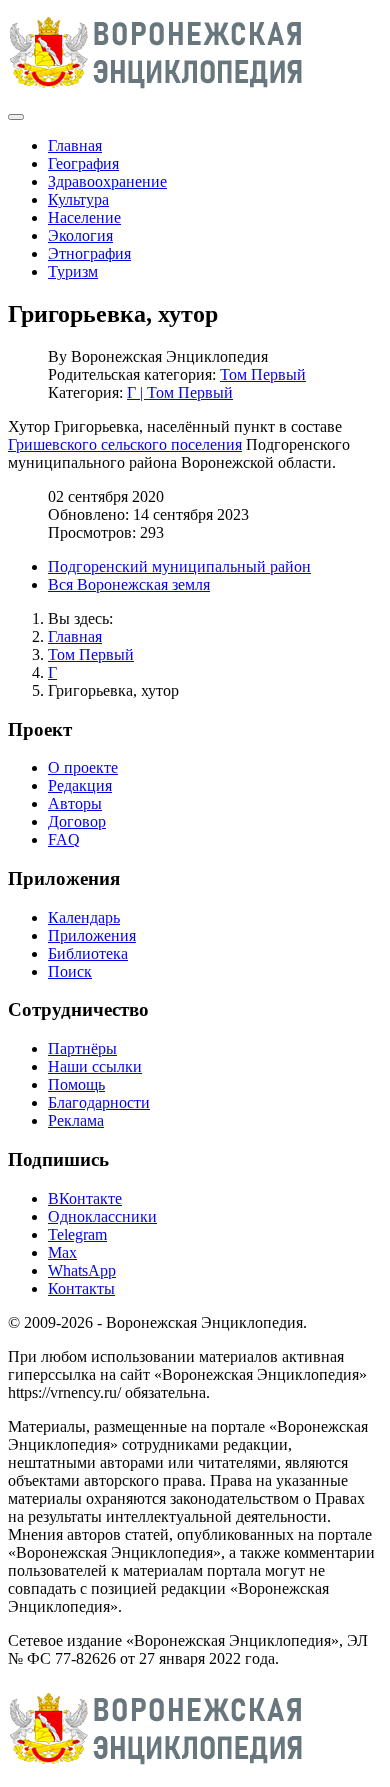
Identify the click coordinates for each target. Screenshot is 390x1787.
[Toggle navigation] (16, 117)
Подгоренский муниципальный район (179, 566)
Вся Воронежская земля (129, 584)
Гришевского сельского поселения (125, 444)
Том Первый (263, 374)
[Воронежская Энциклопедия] (156, 93)
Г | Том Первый (180, 392)
